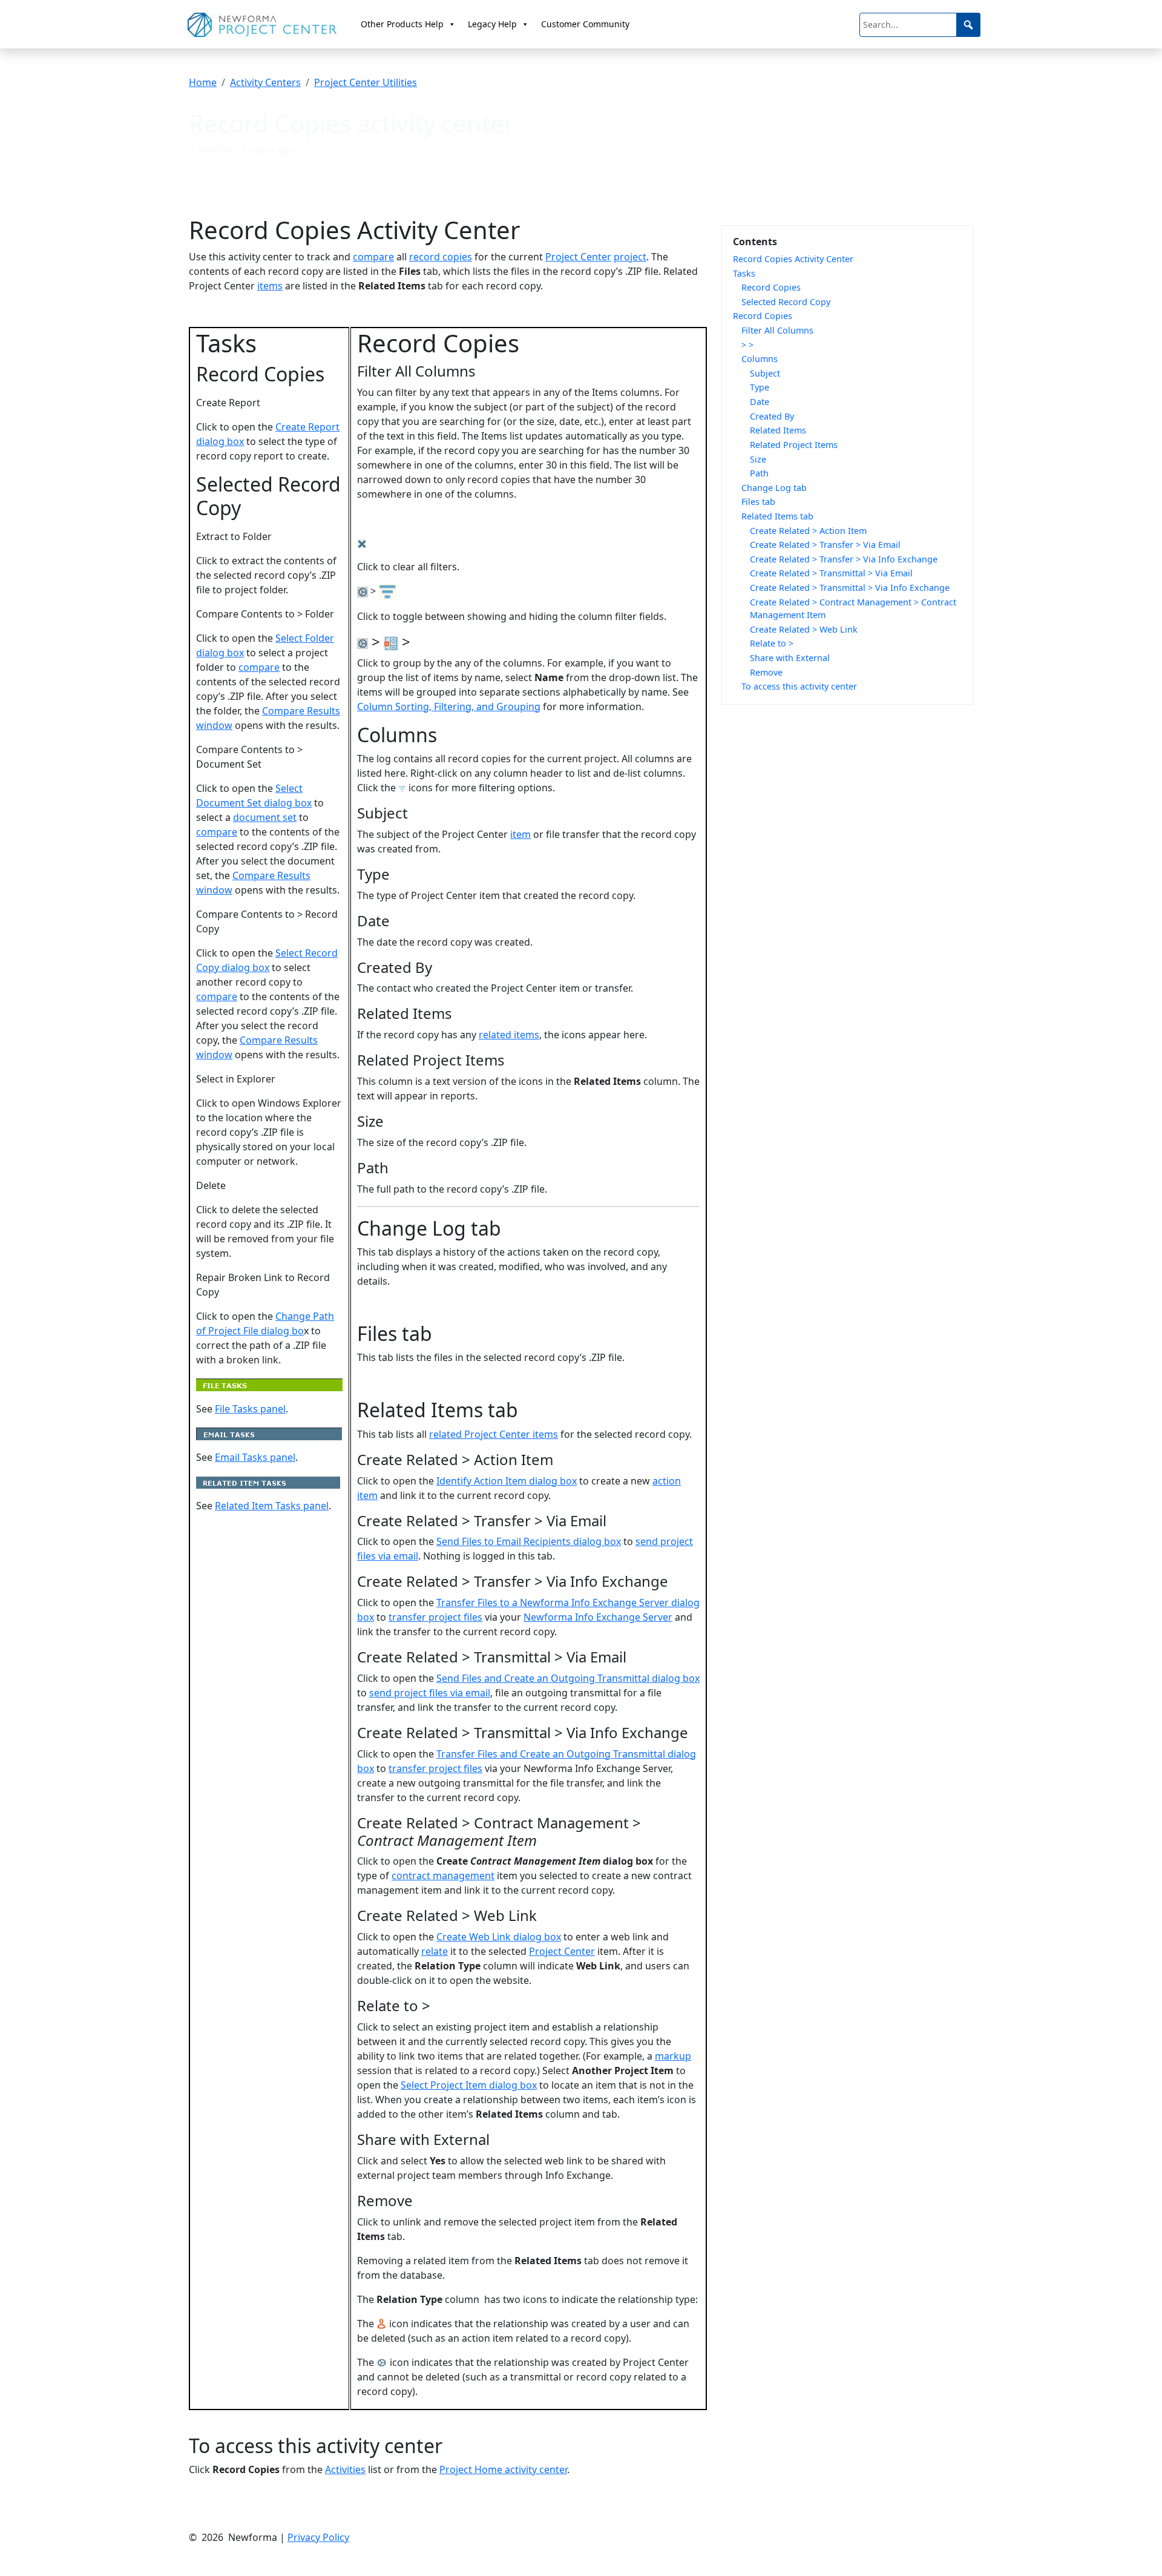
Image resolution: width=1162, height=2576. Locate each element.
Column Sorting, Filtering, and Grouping (449, 707)
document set (265, 817)
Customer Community (585, 24)
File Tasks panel (250, 1409)
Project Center (578, 257)
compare (373, 257)
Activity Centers (265, 82)
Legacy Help (492, 24)
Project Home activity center (503, 2469)
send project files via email (430, 1693)
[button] (968, 25)
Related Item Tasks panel (272, 1506)
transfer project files (435, 1617)
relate (435, 1951)
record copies (441, 257)
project (630, 257)
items (270, 286)
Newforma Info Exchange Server (598, 1617)
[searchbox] (920, 25)
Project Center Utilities (366, 82)
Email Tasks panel (255, 1457)
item (520, 834)
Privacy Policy (318, 2537)
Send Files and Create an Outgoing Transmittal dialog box (568, 1678)
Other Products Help (402, 24)
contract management (443, 1876)
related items (509, 1035)
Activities (345, 2469)
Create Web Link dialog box (499, 1937)
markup (673, 2056)
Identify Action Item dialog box (507, 1481)
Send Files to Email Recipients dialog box (529, 1541)
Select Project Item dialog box (469, 2085)
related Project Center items (494, 1434)
